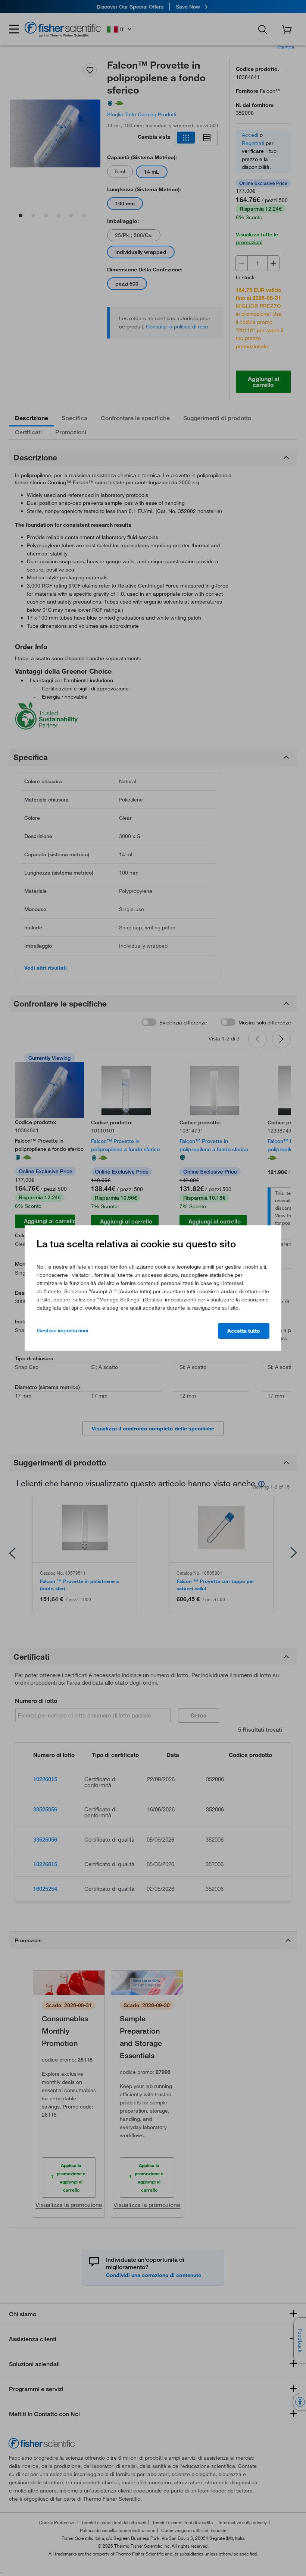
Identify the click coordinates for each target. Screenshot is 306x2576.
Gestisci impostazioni (63, 1330)
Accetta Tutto (244, 1331)
